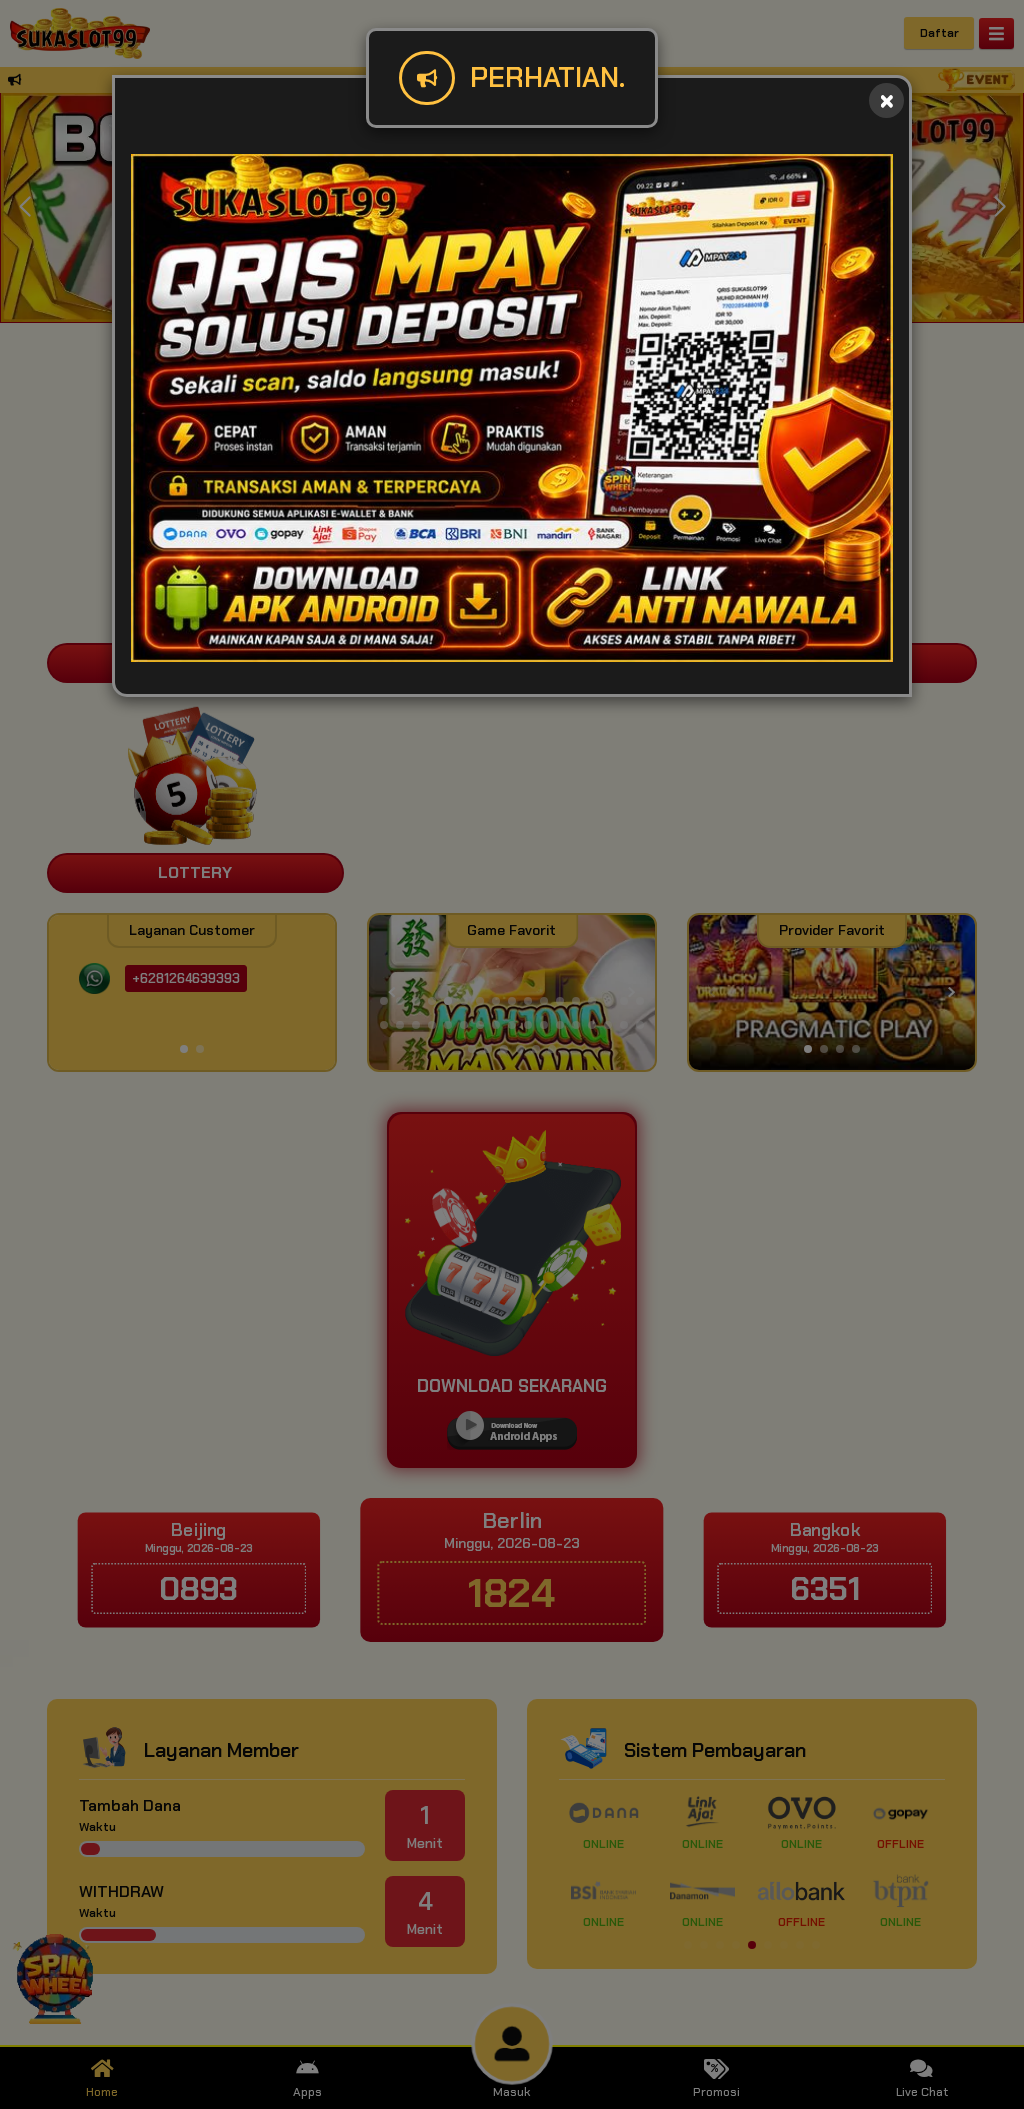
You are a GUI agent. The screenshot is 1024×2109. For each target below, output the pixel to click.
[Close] (886, 100)
